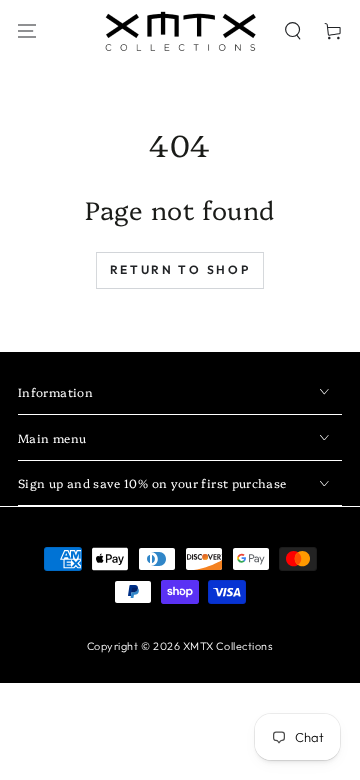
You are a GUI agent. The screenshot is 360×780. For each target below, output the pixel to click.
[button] (294, 31)
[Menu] (27, 31)
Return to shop (180, 269)
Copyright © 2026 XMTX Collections (180, 646)
